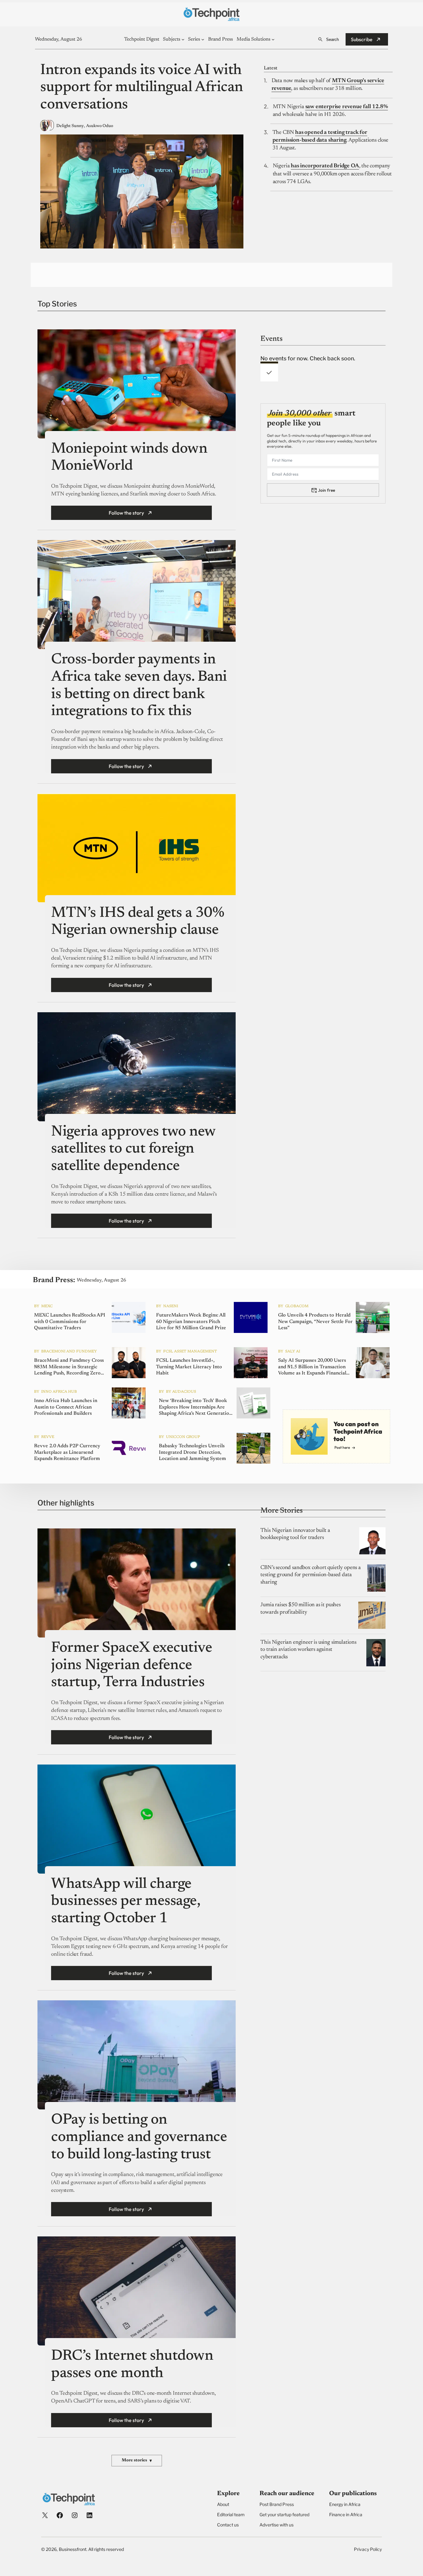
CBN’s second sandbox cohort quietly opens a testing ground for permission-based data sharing (310, 1575)
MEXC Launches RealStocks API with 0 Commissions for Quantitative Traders (70, 1322)
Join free (327, 490)
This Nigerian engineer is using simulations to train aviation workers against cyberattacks (308, 1650)
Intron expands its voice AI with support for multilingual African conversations (142, 88)
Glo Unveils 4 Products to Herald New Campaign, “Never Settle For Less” (315, 1322)
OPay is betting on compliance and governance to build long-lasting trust (139, 2137)
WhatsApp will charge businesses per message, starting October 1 (126, 1902)
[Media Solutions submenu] (273, 39)
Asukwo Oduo (100, 126)
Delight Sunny (70, 126)
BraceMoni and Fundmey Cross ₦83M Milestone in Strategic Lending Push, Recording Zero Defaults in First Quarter (69, 1367)
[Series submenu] (203, 39)
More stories (137, 2461)
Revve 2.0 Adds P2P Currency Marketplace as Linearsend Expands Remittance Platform (67, 1453)
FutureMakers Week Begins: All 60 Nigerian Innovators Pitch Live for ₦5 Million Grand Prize (191, 1322)
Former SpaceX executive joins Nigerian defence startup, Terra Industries (132, 1666)
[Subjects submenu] (183, 39)
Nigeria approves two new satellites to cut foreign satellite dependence (133, 1149)
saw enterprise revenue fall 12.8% (347, 107)
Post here (342, 1447)
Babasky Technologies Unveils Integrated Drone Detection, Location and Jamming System (192, 1453)
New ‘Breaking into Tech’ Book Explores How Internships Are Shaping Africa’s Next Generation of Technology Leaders (195, 1408)
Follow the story (126, 513)
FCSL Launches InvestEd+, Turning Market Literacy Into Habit (189, 1367)
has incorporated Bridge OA (325, 166)
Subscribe (362, 39)
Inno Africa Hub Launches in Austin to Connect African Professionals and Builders (66, 1407)
